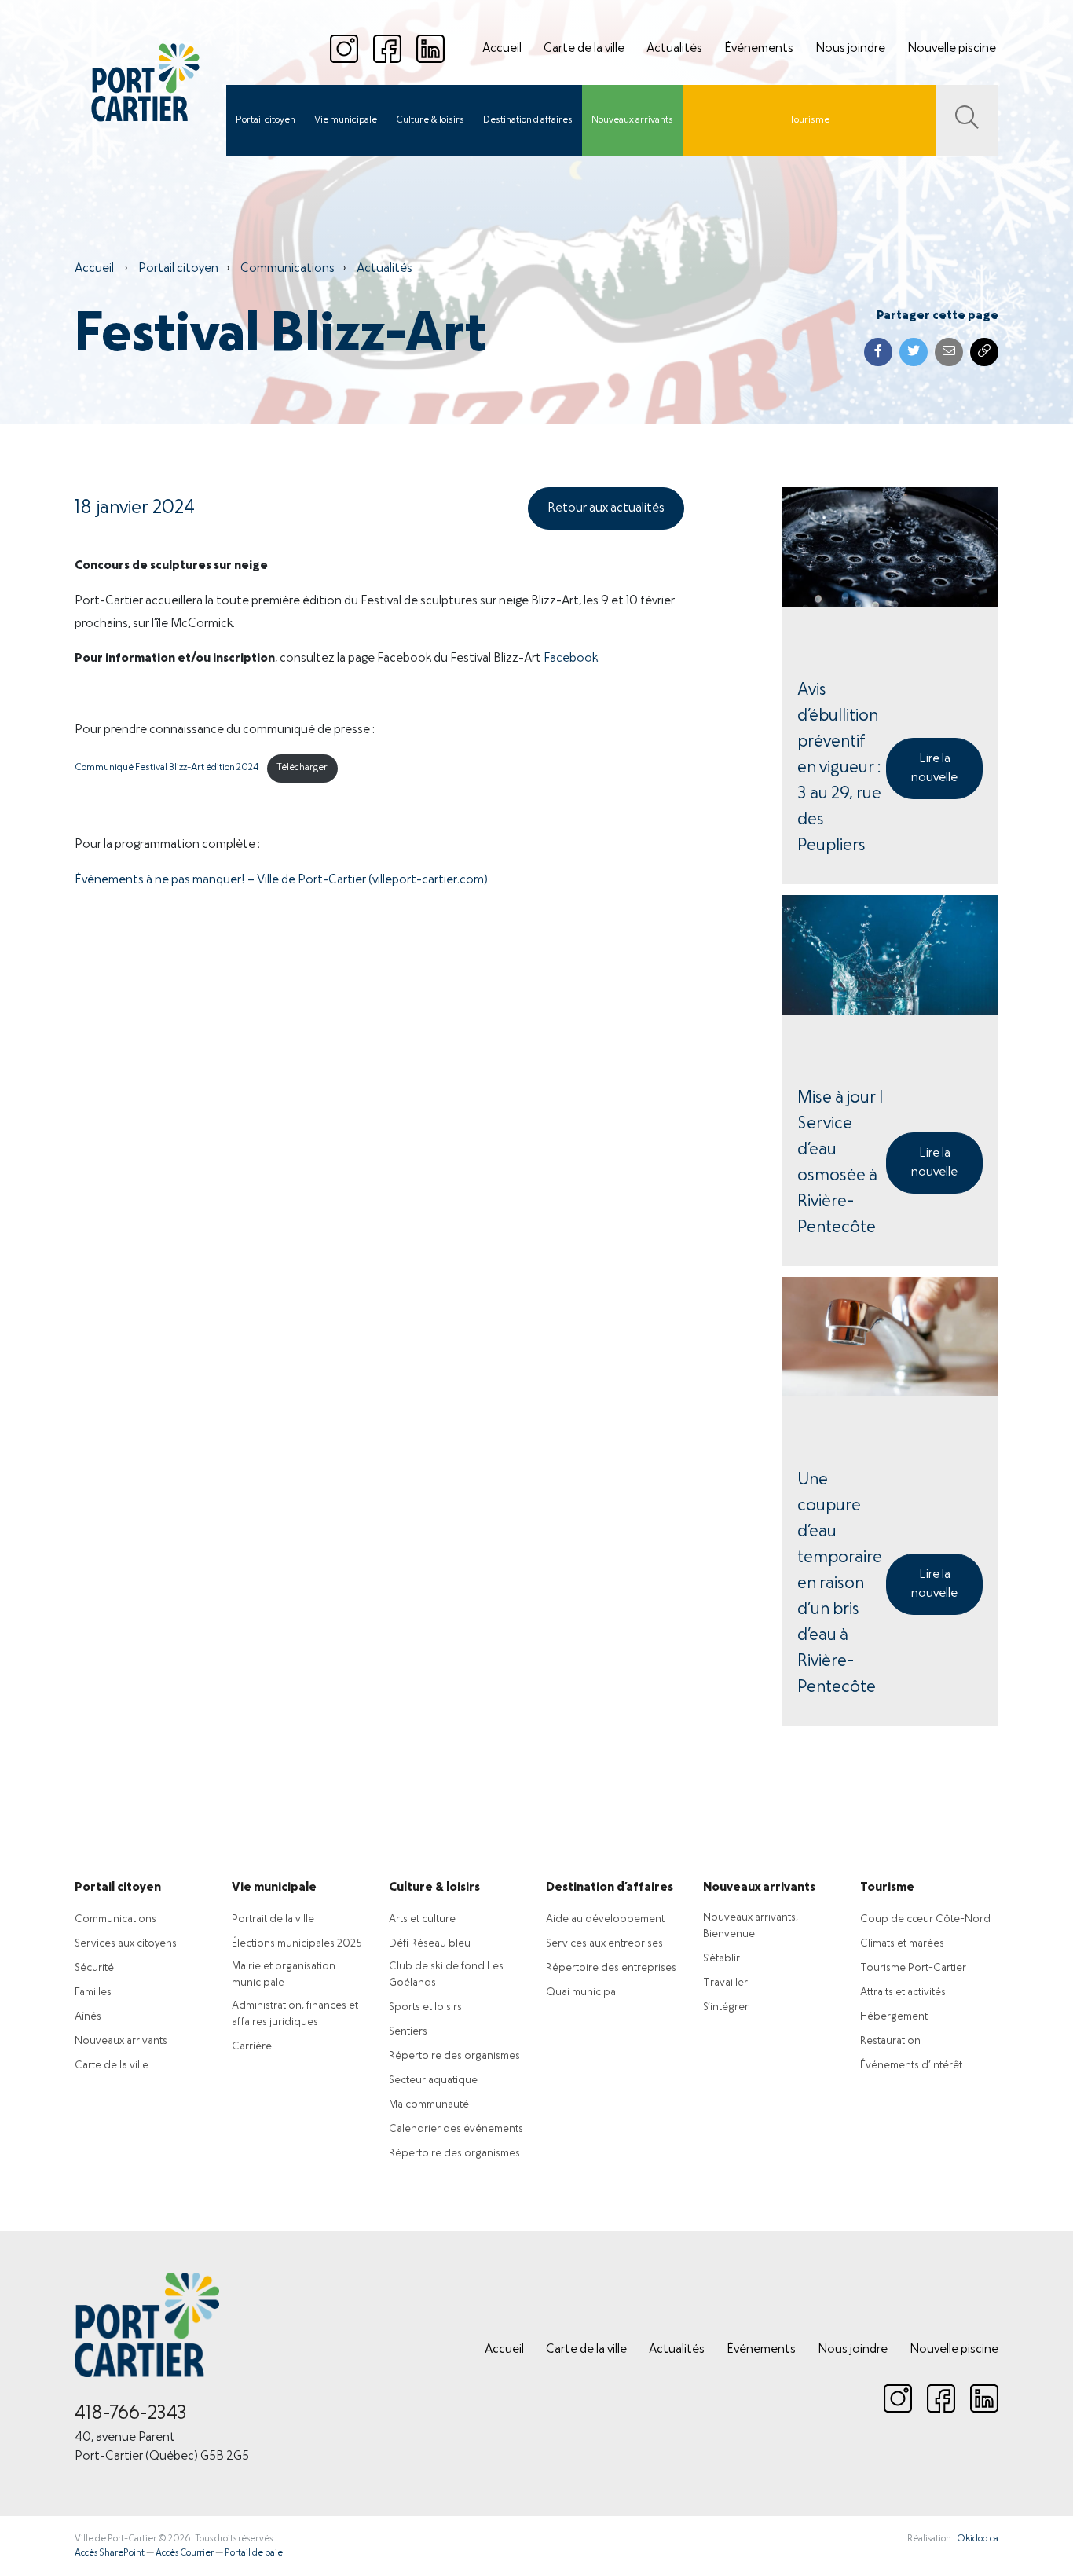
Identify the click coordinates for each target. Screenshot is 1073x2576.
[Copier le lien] (984, 352)
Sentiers (408, 2032)
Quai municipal (582, 1993)
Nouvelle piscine (952, 49)
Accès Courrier (185, 2553)
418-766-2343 (131, 2414)
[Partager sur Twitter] (914, 352)
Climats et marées (902, 1944)
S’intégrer (726, 2007)
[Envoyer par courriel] (949, 352)
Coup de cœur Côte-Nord (925, 1919)
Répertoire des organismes (454, 2056)
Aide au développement (605, 1919)
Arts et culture (422, 1919)
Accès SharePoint (110, 2553)
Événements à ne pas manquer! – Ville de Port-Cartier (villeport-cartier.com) (281, 880)
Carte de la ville (584, 49)
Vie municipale (346, 120)
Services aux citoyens (126, 1944)
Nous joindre (850, 49)
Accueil (502, 49)
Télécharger (302, 768)
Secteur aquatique (433, 2081)
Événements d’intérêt (911, 2066)
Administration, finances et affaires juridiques (295, 2014)
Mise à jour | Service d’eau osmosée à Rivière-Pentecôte (840, 1163)
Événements (759, 49)
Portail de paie (254, 2553)
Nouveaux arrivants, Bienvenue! (751, 1926)
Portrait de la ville (273, 1919)
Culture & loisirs (430, 120)
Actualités (674, 49)
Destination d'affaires (528, 120)
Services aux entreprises (604, 1944)
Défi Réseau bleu (430, 1944)
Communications (287, 269)
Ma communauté (429, 2105)
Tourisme (809, 120)
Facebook (571, 659)
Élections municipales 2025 (297, 1944)
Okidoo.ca (978, 2539)
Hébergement (894, 2017)
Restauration (890, 2041)
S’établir (721, 1959)
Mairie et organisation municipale (284, 1975)
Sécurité (94, 1968)
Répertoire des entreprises (611, 1968)
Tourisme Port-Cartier (913, 1968)
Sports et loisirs (425, 2007)
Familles (93, 1993)
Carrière (252, 2047)
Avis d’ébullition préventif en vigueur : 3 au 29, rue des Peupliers (839, 768)
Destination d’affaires (610, 1888)
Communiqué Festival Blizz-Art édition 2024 (167, 768)
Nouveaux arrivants (632, 120)
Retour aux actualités (606, 508)
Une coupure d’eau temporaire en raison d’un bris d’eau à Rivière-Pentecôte (840, 1584)
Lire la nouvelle (934, 769)
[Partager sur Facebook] (878, 352)
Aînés (88, 2017)
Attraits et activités (903, 1993)
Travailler (725, 1983)
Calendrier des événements (456, 2129)
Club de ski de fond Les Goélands (446, 1975)
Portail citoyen (266, 120)
